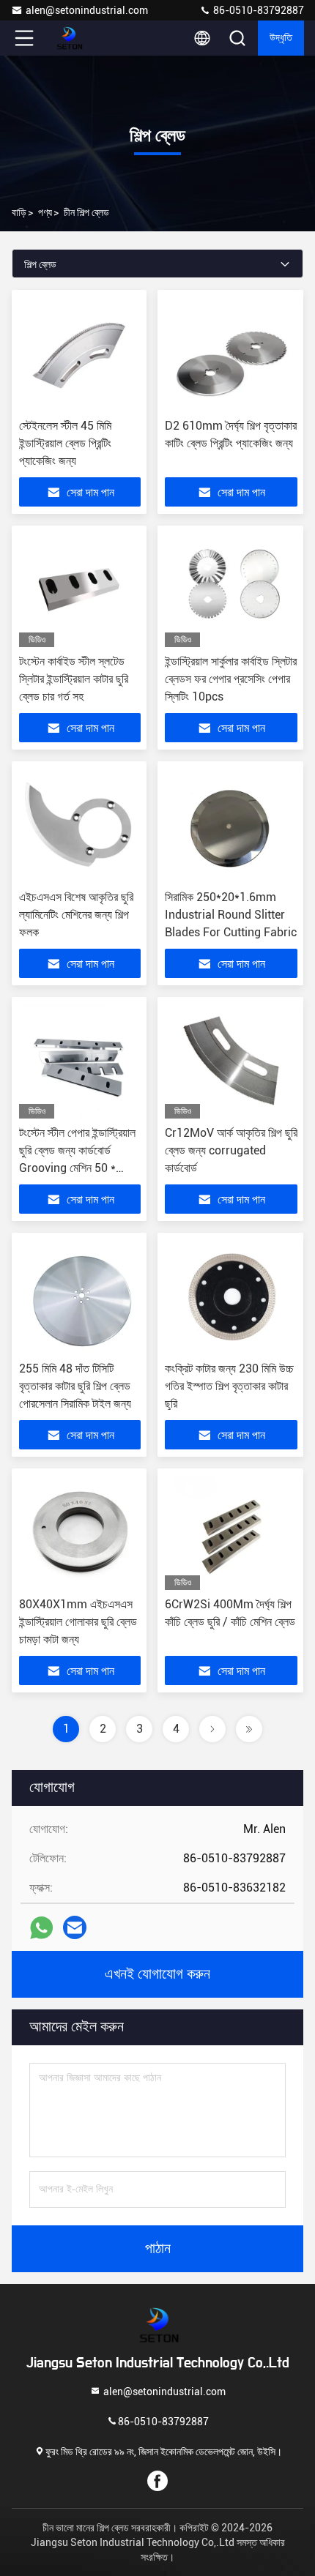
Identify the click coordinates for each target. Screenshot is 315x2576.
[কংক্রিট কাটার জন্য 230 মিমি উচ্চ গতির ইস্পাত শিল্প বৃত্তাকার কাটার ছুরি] (231, 1297)
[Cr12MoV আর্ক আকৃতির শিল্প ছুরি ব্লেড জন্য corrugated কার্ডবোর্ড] (231, 1061)
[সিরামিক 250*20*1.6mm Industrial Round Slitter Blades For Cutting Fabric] (231, 826)
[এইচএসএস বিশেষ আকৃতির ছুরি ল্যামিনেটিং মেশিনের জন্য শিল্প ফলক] (80, 826)
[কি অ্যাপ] (41, 1928)
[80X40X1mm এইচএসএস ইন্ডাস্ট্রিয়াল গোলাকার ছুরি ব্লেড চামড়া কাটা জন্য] (80, 1533)
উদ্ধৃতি (281, 38)
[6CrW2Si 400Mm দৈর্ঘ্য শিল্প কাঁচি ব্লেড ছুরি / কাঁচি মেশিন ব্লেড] (231, 1533)
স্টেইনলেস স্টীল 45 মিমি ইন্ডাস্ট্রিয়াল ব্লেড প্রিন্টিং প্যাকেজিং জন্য (65, 443)
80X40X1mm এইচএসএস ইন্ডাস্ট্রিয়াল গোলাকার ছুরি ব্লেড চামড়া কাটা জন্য (78, 1622)
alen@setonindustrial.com (87, 10)
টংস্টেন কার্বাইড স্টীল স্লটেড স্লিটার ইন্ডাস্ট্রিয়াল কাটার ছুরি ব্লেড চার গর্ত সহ (74, 679)
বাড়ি (19, 212)
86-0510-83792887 (257, 10)
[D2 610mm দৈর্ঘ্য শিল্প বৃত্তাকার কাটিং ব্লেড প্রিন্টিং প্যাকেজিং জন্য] (231, 354)
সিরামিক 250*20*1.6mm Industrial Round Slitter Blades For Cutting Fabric (231, 915)
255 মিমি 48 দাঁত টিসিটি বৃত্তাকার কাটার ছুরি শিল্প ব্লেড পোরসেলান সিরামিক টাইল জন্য (75, 1386)
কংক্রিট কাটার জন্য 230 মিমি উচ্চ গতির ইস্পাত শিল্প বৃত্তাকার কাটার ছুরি (229, 1386)
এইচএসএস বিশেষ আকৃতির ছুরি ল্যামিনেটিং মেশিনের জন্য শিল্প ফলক (76, 915)
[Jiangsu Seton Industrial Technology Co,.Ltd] (73, 38)
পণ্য (45, 212)
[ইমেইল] (75, 1927)
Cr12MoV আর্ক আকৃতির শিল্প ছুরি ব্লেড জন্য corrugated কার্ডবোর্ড (231, 1150)
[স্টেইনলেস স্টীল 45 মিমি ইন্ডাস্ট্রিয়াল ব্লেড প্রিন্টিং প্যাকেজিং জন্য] (80, 354)
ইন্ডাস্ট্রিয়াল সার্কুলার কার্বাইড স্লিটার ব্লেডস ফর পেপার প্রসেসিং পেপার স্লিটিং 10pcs (231, 679)
